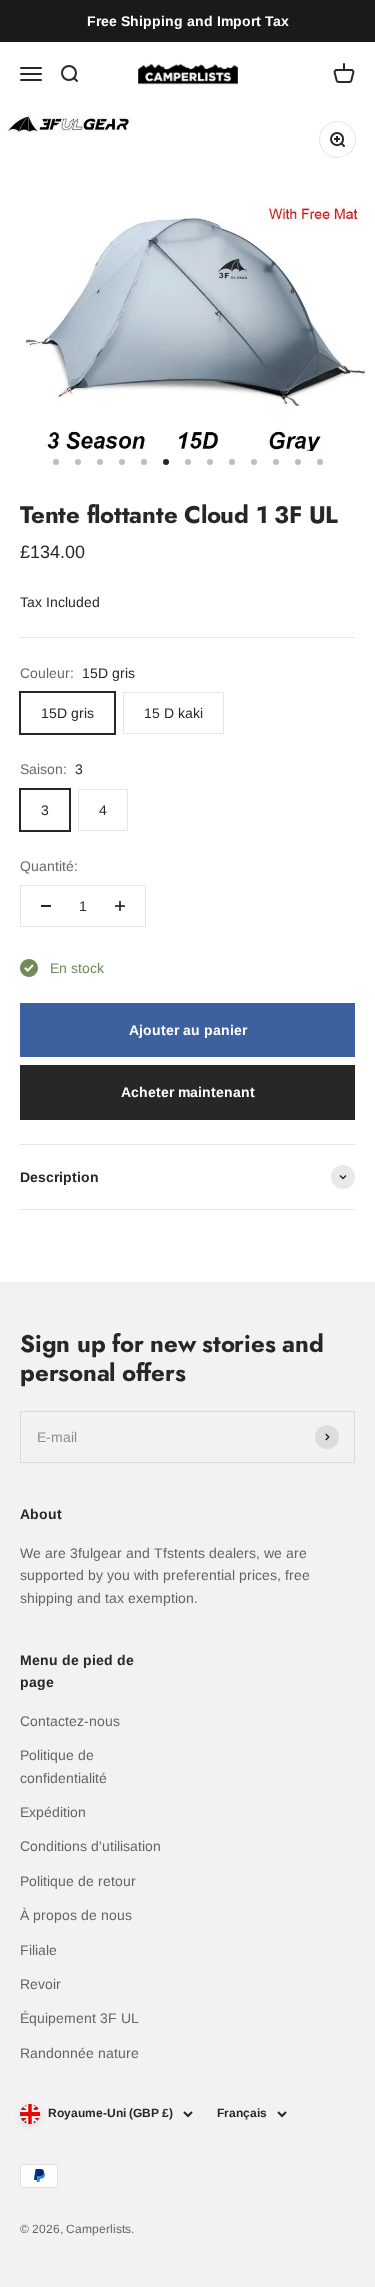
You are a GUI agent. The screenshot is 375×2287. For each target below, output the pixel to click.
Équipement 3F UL (79, 2018)
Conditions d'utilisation (90, 1846)
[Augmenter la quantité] (120, 906)
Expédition (53, 1812)
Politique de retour (78, 1881)
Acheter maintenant (188, 1092)
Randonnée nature (79, 2053)
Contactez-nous (70, 1721)
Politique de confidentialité (63, 1766)
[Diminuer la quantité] (46, 906)
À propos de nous (76, 1915)
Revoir (40, 1984)
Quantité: (49, 866)
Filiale (38, 1950)
